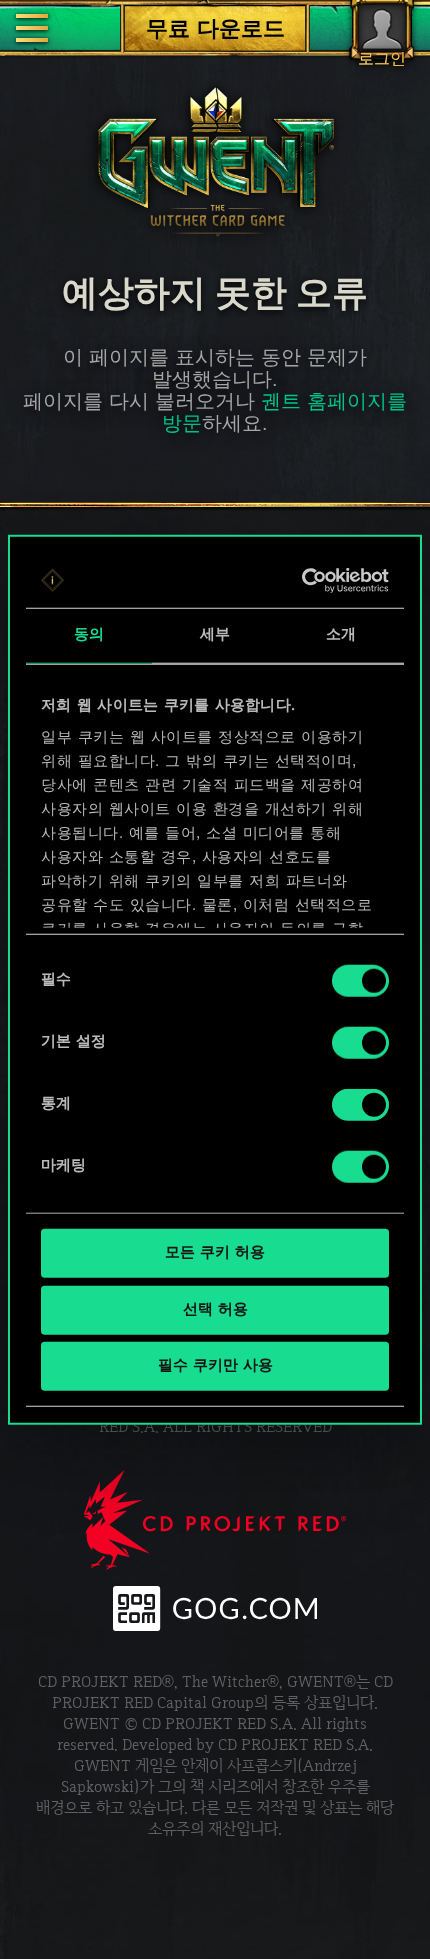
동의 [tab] (89, 635)
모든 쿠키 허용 (215, 1253)
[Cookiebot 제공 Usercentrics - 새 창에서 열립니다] (302, 580)
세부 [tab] (215, 635)
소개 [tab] (341, 635)
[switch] (360, 1043)
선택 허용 (215, 1309)
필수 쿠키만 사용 (215, 1366)
